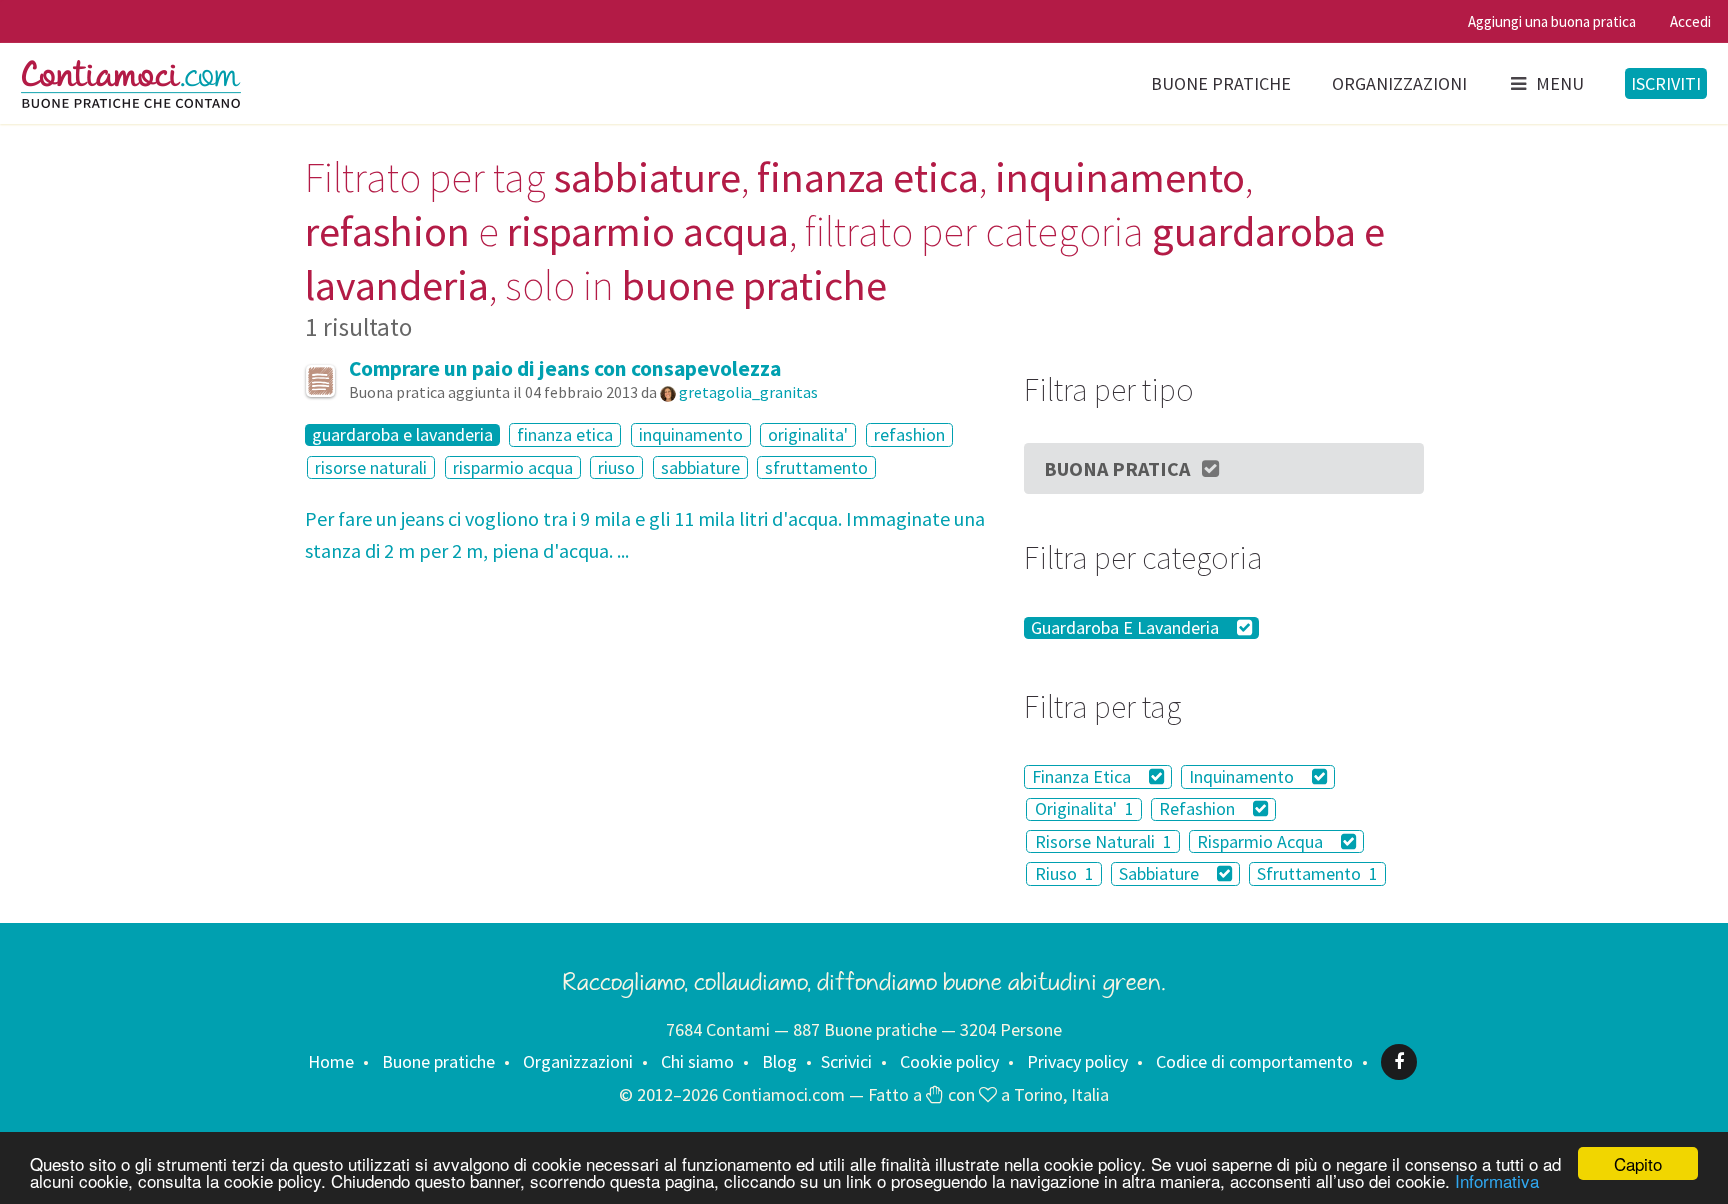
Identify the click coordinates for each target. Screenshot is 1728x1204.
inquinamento (691, 434)
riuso (616, 467)
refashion (909, 434)
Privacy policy (1077, 1061)
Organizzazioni (1399, 83)
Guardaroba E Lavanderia (1127, 628)
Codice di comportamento (1254, 1061)
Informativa (1497, 1180)
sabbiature (700, 467)
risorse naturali (371, 467)
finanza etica (565, 434)
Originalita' (1084, 809)
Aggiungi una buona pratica (1552, 21)
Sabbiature (1161, 873)
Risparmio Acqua (1262, 841)
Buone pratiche (1221, 83)
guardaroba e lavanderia (402, 435)
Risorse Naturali (1103, 841)
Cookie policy (949, 1061)
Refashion (1199, 809)
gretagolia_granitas (748, 392)
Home (331, 1061)
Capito (1638, 1163)
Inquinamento (1243, 776)
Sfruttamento (1317, 873)
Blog (779, 1061)
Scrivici (846, 1061)
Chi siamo (697, 1061)
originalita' (808, 434)
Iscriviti (1666, 83)
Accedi (1690, 21)
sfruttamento (816, 467)
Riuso (1064, 873)
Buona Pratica (1117, 468)
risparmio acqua (513, 467)
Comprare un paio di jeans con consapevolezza (565, 368)
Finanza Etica (1083, 776)
